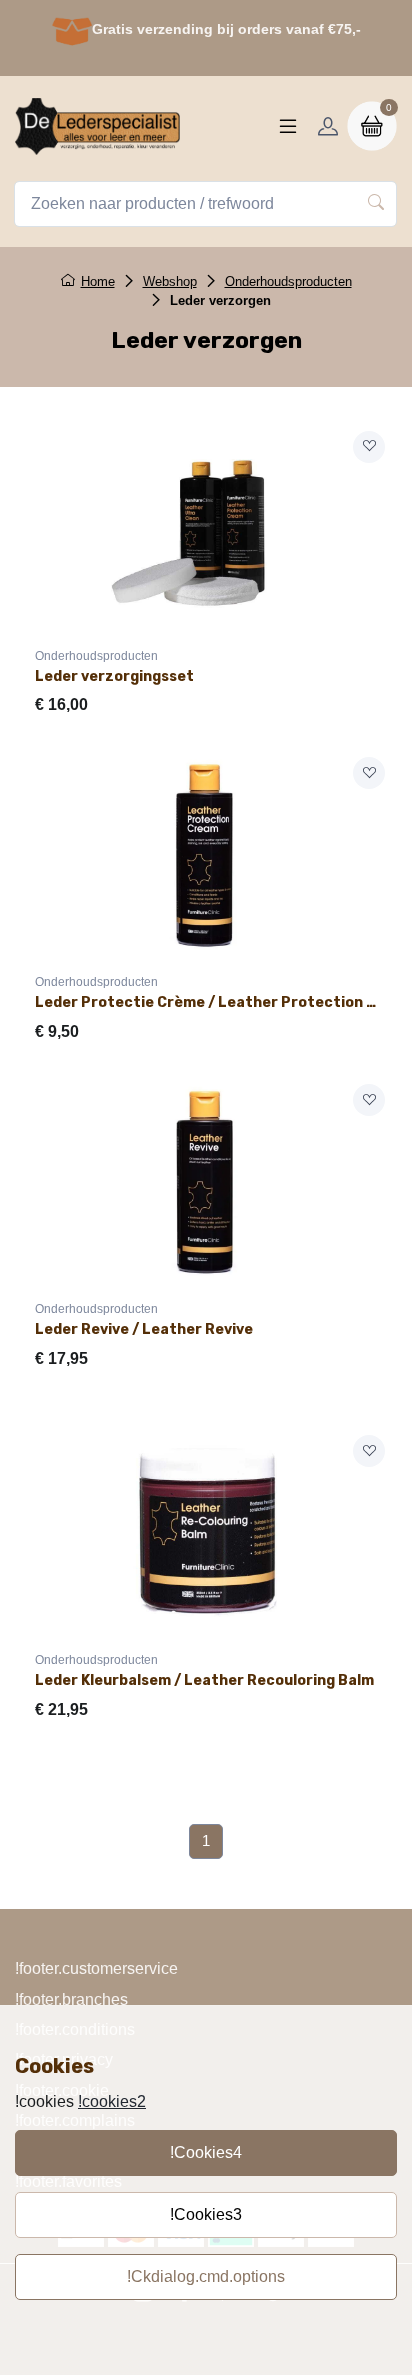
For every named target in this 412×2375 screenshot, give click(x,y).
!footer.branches (71, 1999)
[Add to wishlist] (369, 447)
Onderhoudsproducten (288, 281)
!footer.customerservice (96, 1968)
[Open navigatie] (288, 126)
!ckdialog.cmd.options (206, 2276)
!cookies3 (206, 2214)
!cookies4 (206, 2152)
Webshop (170, 281)
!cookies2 (112, 2101)
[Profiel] (328, 126)
